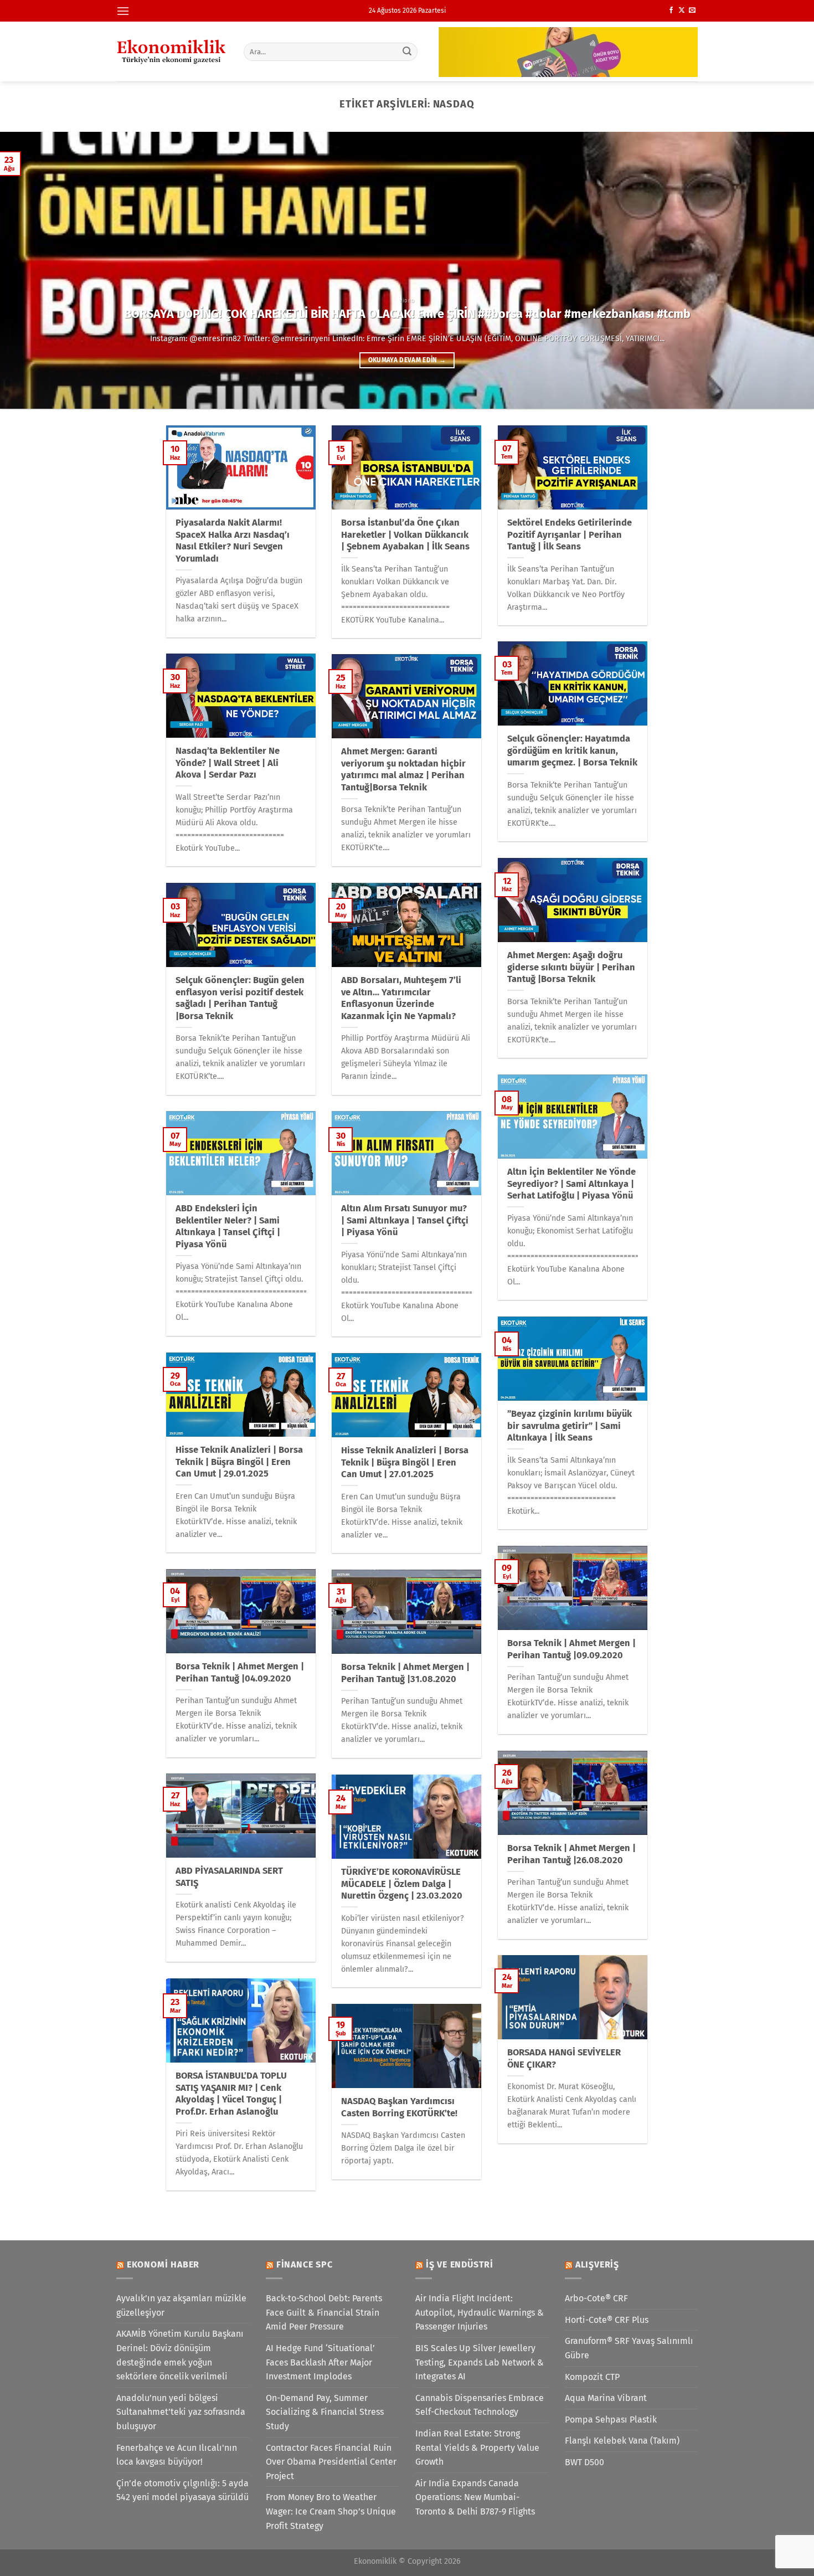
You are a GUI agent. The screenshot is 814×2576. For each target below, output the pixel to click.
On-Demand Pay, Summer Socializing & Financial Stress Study (325, 2412)
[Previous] (30, 270)
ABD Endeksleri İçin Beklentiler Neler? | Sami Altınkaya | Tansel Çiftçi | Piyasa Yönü (228, 1226)
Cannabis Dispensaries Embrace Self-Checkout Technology (480, 2405)
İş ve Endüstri (460, 2264)
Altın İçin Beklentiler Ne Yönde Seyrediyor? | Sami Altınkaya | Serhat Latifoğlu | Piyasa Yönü (571, 1184)
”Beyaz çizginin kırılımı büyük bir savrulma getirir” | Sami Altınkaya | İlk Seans (570, 1426)
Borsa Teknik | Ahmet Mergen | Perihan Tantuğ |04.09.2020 (240, 1672)
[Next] (784, 270)
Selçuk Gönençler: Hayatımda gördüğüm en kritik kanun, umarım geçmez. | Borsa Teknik (572, 750)
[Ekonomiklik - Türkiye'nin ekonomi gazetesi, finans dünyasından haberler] (172, 52)
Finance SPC (305, 2264)
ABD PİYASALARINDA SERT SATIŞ (229, 1877)
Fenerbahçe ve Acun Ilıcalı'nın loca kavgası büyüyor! (177, 2455)
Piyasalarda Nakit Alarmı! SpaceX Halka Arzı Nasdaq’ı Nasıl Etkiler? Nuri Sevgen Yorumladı (233, 541)
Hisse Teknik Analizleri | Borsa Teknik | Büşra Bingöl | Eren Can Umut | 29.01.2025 (239, 1462)
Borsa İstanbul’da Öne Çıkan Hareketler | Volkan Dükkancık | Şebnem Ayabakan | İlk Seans (405, 534)
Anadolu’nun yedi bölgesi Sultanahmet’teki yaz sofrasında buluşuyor (181, 2412)
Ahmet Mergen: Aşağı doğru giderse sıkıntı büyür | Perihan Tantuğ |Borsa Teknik (571, 967)
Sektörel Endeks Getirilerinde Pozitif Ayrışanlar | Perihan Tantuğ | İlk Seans (570, 534)
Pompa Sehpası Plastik (611, 2420)
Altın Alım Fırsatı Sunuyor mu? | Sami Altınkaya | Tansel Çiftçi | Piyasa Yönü (405, 1220)
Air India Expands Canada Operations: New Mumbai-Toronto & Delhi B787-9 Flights (475, 2497)
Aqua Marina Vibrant (606, 2398)
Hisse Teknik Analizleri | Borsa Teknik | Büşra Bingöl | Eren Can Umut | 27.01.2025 (405, 1462)
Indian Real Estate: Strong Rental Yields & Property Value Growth (477, 2448)
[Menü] (123, 11)
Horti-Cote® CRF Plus (607, 2320)
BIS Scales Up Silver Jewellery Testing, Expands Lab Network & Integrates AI (480, 2362)
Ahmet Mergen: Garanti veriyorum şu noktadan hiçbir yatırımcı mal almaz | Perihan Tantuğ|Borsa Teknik (403, 769)
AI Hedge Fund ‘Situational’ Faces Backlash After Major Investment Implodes (320, 2362)
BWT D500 (584, 2462)
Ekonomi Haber (163, 2264)
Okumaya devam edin (407, 360)
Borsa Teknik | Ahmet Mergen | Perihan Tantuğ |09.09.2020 (571, 1649)
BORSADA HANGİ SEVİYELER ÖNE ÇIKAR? (564, 2058)
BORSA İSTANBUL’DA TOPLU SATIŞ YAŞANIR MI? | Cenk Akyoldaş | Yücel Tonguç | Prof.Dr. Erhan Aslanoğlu (231, 2094)
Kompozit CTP (592, 2377)
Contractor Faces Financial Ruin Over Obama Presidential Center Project (331, 2462)
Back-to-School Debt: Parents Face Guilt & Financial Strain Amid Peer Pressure (324, 2312)
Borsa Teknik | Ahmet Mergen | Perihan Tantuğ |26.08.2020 (571, 1854)
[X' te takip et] (682, 11)
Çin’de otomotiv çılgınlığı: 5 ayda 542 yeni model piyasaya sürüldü (182, 2490)
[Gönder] (408, 52)
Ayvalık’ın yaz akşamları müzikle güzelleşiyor (181, 2305)
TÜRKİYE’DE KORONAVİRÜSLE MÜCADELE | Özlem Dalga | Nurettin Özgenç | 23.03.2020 (402, 1884)
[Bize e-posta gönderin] (692, 11)
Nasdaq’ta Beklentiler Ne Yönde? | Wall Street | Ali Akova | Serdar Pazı (228, 763)
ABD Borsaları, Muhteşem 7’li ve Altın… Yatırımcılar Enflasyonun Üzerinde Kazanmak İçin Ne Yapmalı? (401, 998)
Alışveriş (597, 2264)
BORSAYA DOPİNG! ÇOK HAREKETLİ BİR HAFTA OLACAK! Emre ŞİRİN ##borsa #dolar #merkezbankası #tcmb (407, 314)
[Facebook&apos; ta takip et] (671, 11)
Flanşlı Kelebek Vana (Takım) (622, 2441)
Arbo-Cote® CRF (596, 2298)
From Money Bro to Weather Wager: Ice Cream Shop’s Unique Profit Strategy (331, 2511)
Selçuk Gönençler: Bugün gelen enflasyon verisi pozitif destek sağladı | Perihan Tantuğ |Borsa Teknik (240, 998)
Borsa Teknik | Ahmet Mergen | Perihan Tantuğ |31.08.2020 (405, 1673)
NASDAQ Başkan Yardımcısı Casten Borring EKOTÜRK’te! (399, 2107)
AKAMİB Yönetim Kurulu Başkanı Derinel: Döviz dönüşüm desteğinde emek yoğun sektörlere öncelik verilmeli (180, 2355)
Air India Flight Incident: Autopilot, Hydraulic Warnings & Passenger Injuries (480, 2312)
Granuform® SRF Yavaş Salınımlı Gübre (629, 2348)
